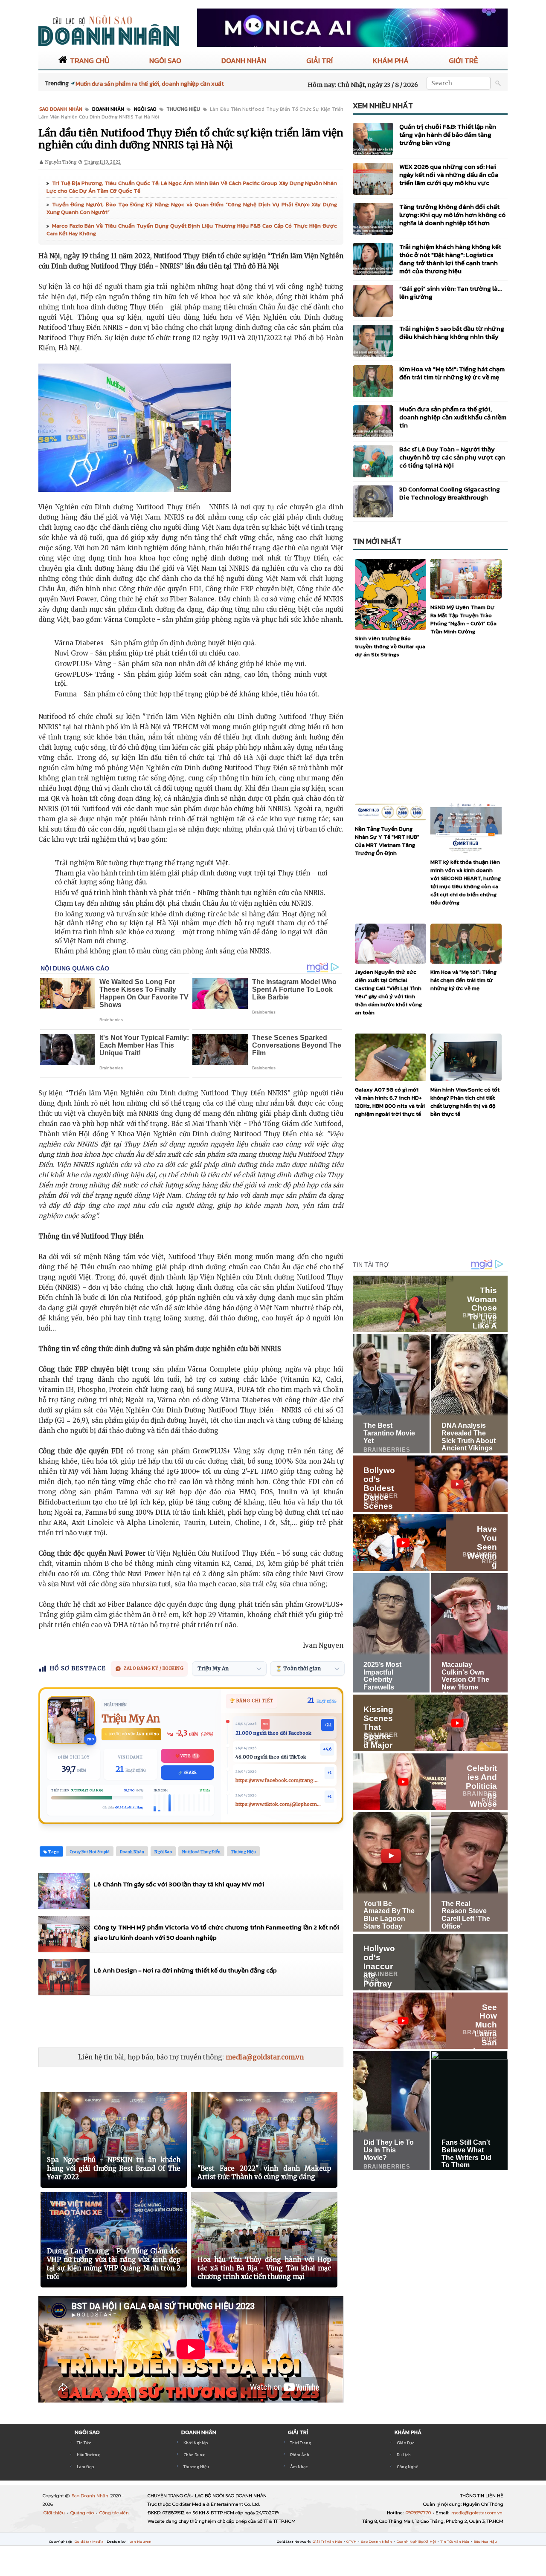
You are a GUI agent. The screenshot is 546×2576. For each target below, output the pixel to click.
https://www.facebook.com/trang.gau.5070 (279, 1780)
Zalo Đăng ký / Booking (154, 1668)
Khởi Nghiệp (196, 2443)
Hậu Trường (88, 2455)
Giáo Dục (405, 2443)
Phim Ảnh (300, 2455)
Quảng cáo (83, 2513)
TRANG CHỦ (90, 61)
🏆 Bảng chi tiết (251, 1701)
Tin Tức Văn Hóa (455, 2541)
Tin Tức (84, 2443)
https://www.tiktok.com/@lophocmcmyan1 (279, 1804)
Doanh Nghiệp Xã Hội (417, 2541)
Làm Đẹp (85, 2467)
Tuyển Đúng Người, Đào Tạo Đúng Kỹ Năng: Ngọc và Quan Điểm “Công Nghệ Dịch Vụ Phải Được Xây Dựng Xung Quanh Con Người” (192, 208)
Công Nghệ (407, 2467)
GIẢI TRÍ (319, 61)
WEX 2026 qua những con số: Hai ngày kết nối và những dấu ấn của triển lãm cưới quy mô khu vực (449, 175)
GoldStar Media (90, 2541)
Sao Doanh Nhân (91, 2496)
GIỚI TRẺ (463, 61)
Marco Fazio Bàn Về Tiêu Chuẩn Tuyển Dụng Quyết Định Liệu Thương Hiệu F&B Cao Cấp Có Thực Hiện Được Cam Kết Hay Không (192, 230)
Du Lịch (404, 2455)
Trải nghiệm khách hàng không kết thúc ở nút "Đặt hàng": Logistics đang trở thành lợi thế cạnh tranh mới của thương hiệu (450, 259)
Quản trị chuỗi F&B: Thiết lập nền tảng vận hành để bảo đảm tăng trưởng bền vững (448, 134)
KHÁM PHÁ (391, 61)
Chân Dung (194, 2455)
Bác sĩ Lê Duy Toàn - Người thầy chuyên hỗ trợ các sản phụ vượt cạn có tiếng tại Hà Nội (452, 457)
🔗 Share (187, 1773)
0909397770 (419, 2513)
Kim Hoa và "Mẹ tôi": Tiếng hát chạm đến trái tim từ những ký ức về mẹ (452, 373)
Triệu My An (131, 1719)
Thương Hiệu (196, 2467)
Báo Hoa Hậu (485, 2541)
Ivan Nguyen (140, 2541)
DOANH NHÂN (244, 61)
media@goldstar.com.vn (265, 2057)
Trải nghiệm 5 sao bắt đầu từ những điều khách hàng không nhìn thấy (452, 332)
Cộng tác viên (114, 2513)
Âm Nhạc (299, 2467)
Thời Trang (301, 2443)
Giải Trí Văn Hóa (328, 2541)
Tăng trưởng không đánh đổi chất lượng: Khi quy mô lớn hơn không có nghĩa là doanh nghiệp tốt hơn (452, 215)
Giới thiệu (55, 2513)
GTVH (352, 2541)
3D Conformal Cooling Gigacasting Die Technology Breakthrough (450, 493)
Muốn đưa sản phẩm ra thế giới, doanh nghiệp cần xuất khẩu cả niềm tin (453, 417)
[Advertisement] (194, 2021)
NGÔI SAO (165, 61)
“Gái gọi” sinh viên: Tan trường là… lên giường (450, 292)
